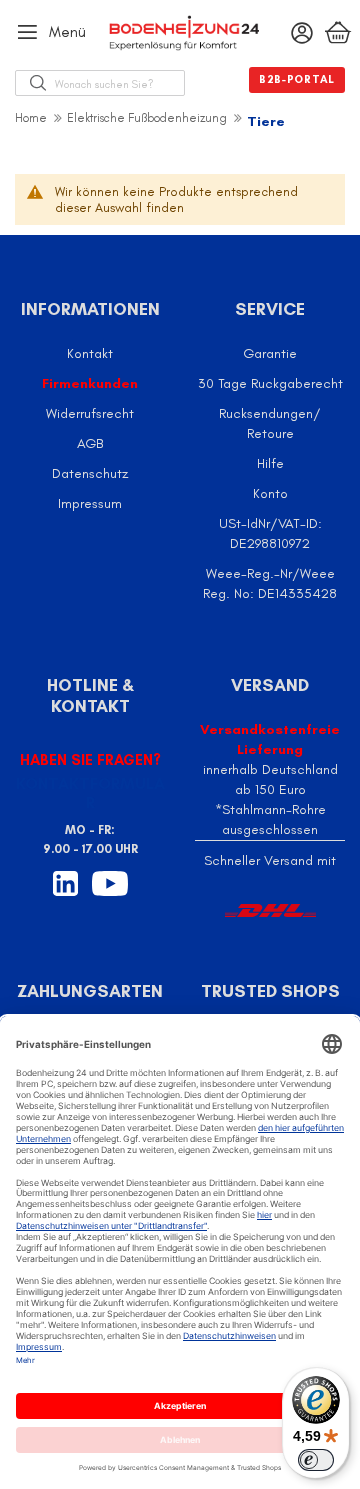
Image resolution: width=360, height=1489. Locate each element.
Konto (270, 493)
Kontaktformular (90, 793)
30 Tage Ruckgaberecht (270, 383)
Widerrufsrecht (90, 413)
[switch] (316, 1460)
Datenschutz (90, 473)
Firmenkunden (90, 383)
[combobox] (119, 83)
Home (31, 118)
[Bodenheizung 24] (180, 33)
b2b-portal (297, 79)
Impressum (90, 503)
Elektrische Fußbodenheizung (147, 118)
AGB (90, 443)
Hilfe (270, 463)
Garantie (270, 353)
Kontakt (90, 353)
